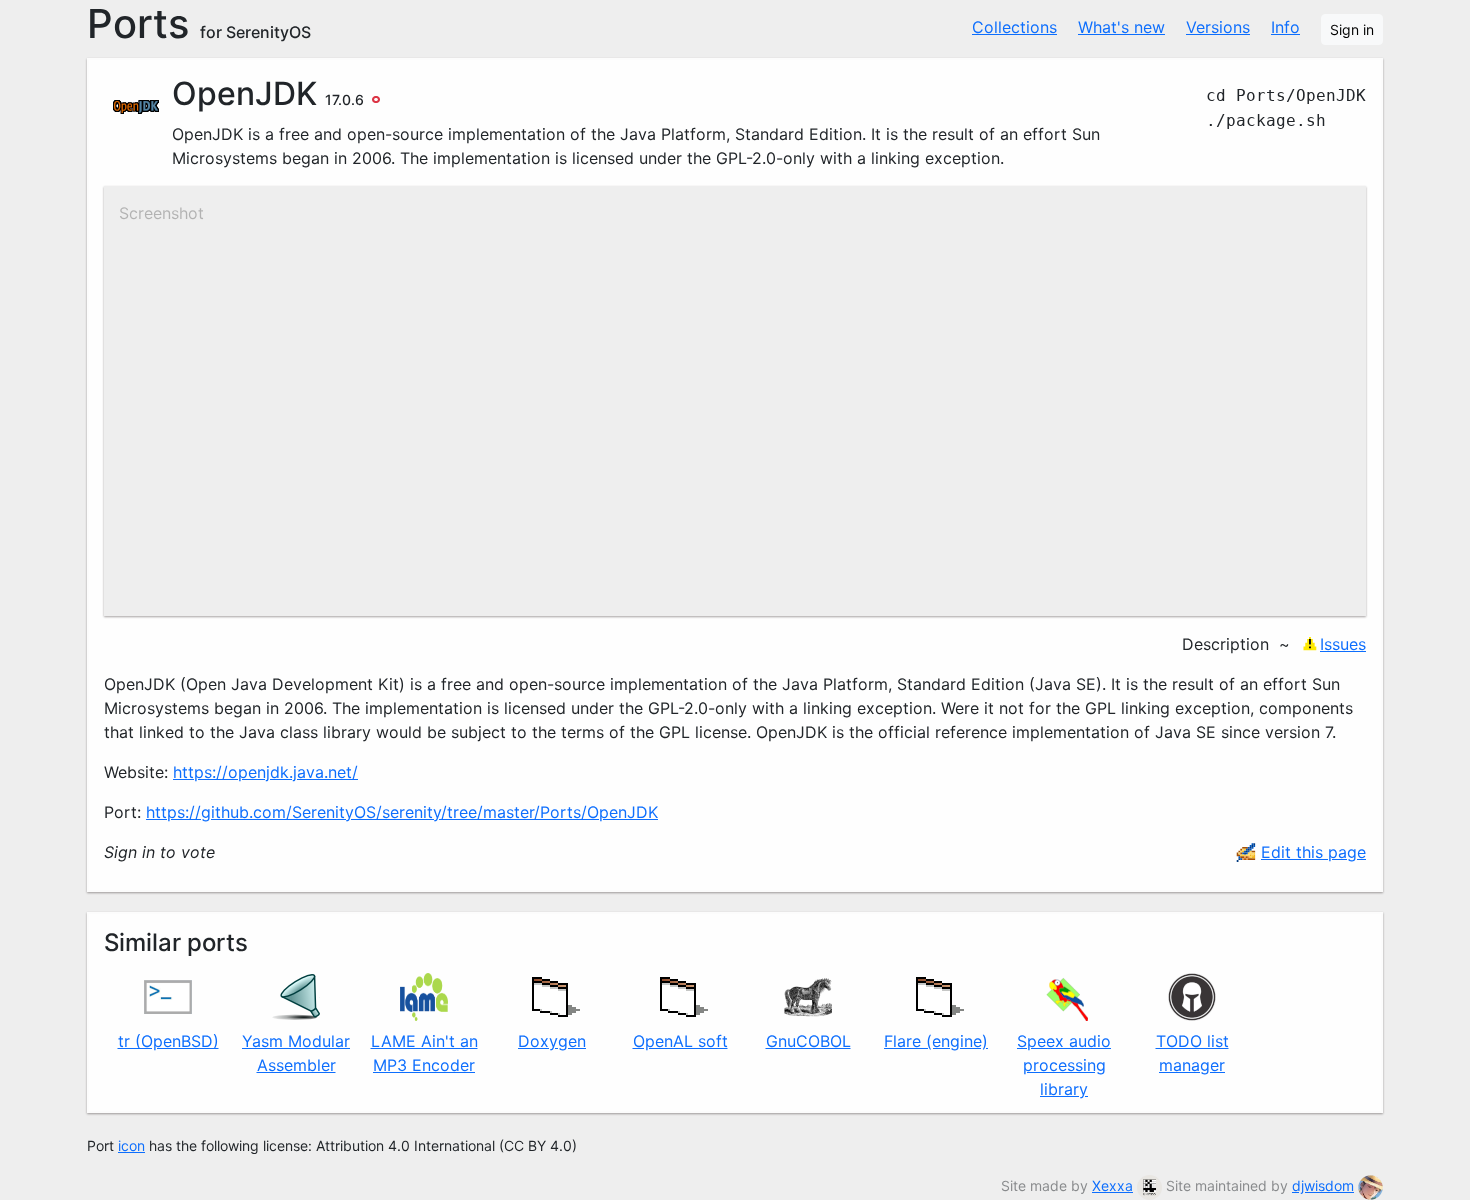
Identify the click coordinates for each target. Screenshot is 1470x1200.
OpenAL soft (680, 1041)
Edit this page (1313, 852)
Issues (1343, 644)
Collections (1014, 27)
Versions (1218, 27)
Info (1285, 27)
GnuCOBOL (808, 1041)
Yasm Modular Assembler (296, 1053)
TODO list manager (1192, 1053)
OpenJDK (244, 93)
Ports (199, 24)
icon (131, 1145)
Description (1225, 644)
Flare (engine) (936, 1041)
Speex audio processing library (1064, 1065)
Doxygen (552, 1041)
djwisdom (1323, 1185)
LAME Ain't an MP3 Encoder (424, 1053)
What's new (1121, 27)
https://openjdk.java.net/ (265, 772)
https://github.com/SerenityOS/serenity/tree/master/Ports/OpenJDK (402, 812)
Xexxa (1112, 1185)
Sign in (1352, 29)
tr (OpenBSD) (168, 1041)
